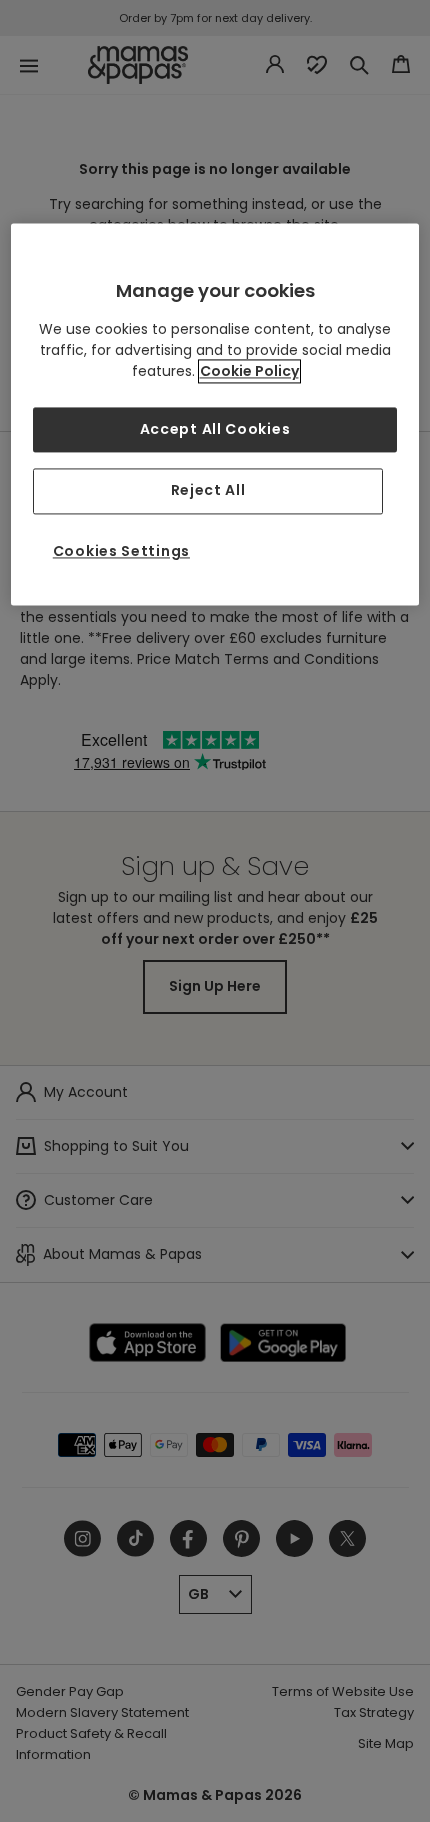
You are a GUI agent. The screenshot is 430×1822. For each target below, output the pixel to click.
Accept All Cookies (215, 429)
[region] (215, 414)
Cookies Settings (121, 551)
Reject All (208, 491)
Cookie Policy (249, 371)
